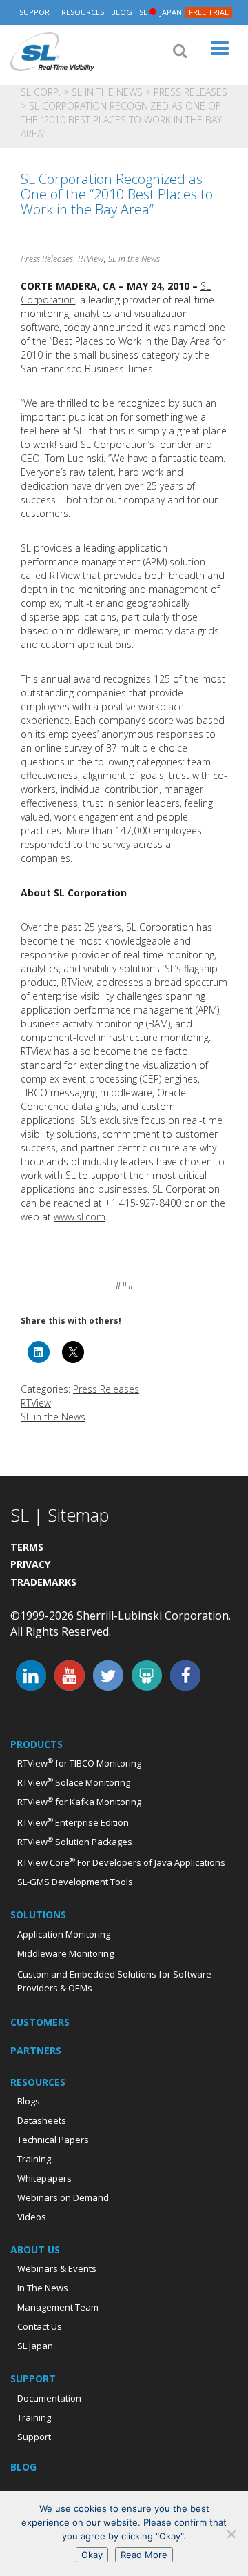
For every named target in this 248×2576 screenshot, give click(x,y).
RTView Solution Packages (75, 1842)
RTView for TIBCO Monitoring (79, 1763)
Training (34, 2159)
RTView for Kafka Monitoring (79, 1802)
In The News (43, 2288)
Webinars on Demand (63, 2197)
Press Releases (190, 92)
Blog (122, 12)
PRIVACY (30, 1564)
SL (161, 12)
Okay (92, 2555)
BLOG (23, 2467)
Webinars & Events (57, 2268)
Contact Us (40, 2326)
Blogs (29, 2101)
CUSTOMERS (40, 2022)
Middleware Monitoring (65, 1953)
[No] (231, 2534)
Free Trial (209, 12)
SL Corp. (52, 52)
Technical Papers (53, 2140)
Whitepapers (44, 2178)
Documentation (49, 2398)
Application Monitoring (64, 1934)
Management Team (58, 2307)
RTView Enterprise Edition (73, 1822)
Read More (144, 2555)
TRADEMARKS (43, 1582)
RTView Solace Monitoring (74, 1782)
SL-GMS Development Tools (75, 1882)
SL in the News (107, 92)
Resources (83, 12)
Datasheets (42, 2120)
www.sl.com (80, 1217)
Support (37, 12)
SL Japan (35, 2346)
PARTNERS (36, 2050)
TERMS (27, 1547)
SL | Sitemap (60, 1515)
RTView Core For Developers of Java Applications (121, 1862)
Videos (32, 2217)
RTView (91, 259)
